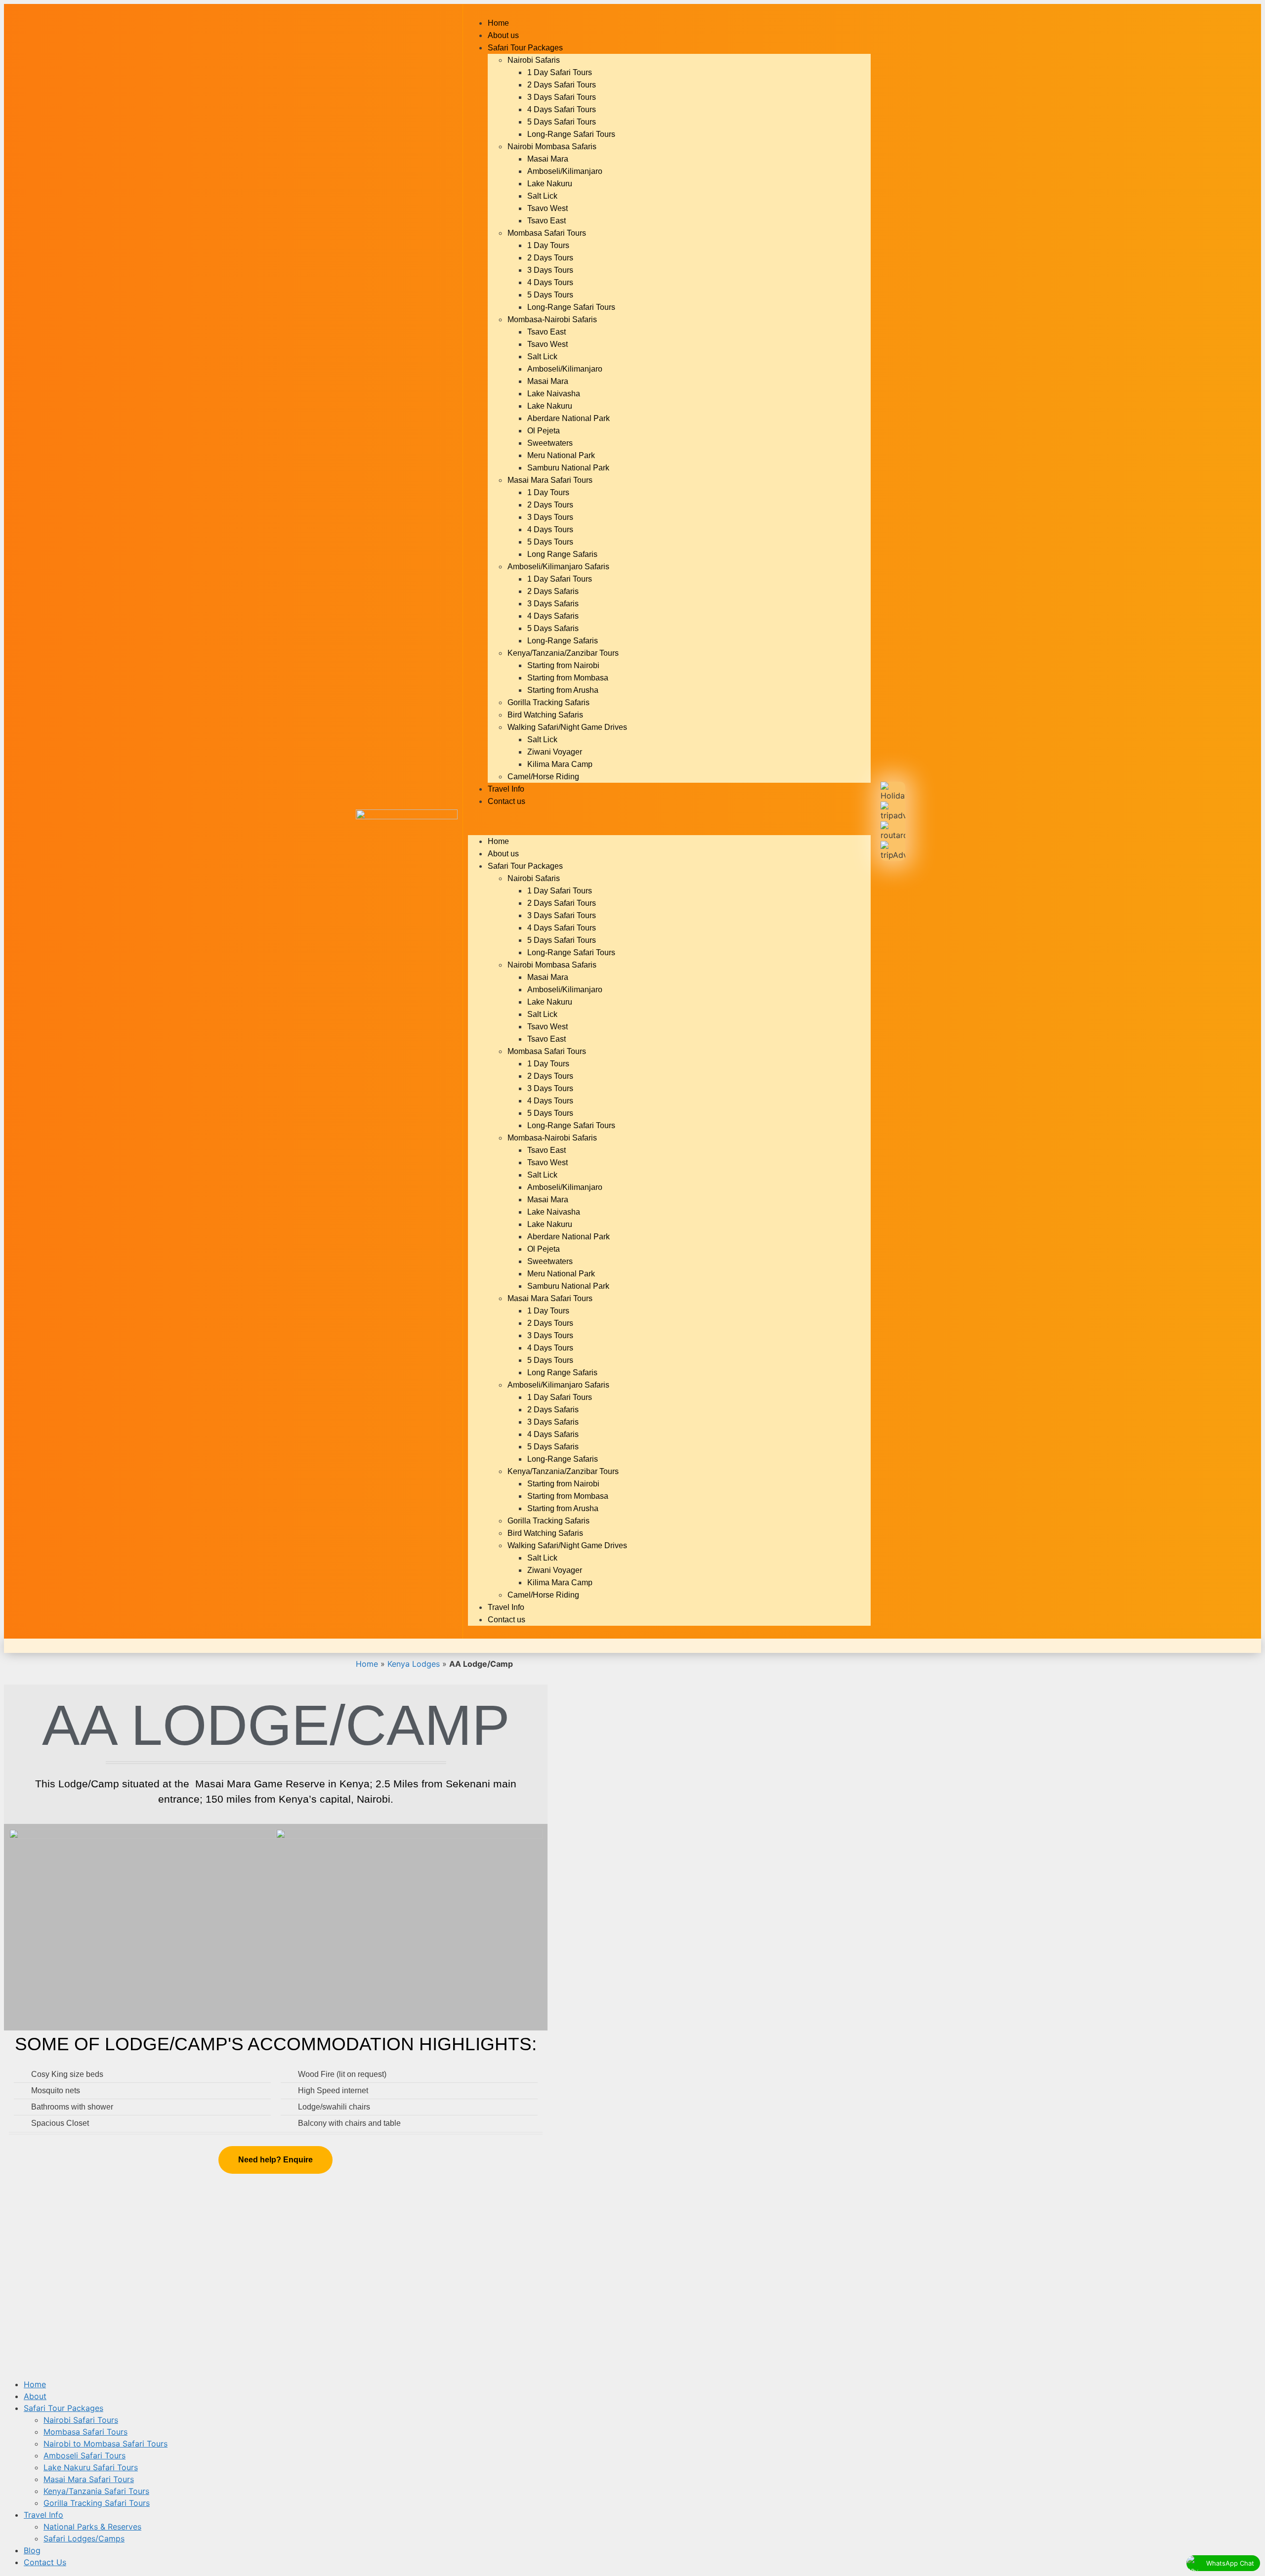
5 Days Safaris (553, 628)
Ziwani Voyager (555, 752)
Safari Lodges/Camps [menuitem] (84, 2538)
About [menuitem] (35, 2396)
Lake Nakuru (550, 184)
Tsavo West (548, 208)
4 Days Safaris (553, 616)
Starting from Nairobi (563, 665)
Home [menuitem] (35, 2384)
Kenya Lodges (414, 1664)
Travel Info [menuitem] (43, 2515)
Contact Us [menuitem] (45, 2562)
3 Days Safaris (553, 604)
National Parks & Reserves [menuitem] (92, 2527)
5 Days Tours (550, 295)
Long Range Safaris (562, 554)
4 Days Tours (550, 282)
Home (498, 23)
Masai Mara (548, 159)
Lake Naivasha (554, 394)
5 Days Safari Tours (562, 122)
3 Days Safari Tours (562, 97)
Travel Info (506, 789)
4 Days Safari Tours (562, 109)
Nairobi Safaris (534, 60)
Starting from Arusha (563, 690)
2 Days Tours (550, 258)
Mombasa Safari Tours (547, 233)
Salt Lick (542, 196)
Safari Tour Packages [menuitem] (63, 2408)
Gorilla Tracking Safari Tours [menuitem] (97, 2503)
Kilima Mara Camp (560, 764)
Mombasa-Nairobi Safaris (552, 319)
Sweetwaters (550, 443)
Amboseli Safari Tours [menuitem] (84, 2455)
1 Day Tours (548, 245)
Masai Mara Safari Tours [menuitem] (89, 2479)
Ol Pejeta (544, 431)
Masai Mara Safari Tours (550, 480)
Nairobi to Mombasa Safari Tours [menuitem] (105, 2444)
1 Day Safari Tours (560, 72)
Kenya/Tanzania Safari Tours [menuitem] (96, 2491)
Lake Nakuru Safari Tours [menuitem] (91, 2467)
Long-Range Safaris (563, 641)
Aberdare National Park (569, 418)
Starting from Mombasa (568, 678)
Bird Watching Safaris (545, 715)
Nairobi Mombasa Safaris (552, 147)
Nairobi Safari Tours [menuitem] (81, 2420)
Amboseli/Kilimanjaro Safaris (558, 567)
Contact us (506, 801)
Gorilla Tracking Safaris (548, 702)
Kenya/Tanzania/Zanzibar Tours (563, 653)
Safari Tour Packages (525, 48)
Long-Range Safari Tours (571, 134)
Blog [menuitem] (32, 2550)
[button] (669, 821)
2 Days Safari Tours (562, 85)
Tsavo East (547, 221)
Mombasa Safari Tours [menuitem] (85, 2432)
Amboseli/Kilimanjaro (565, 171)
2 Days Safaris (553, 591)
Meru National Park (561, 455)
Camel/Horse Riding (543, 777)
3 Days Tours (550, 270)
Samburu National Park (568, 468)
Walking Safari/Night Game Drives (567, 727)
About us (503, 35)
